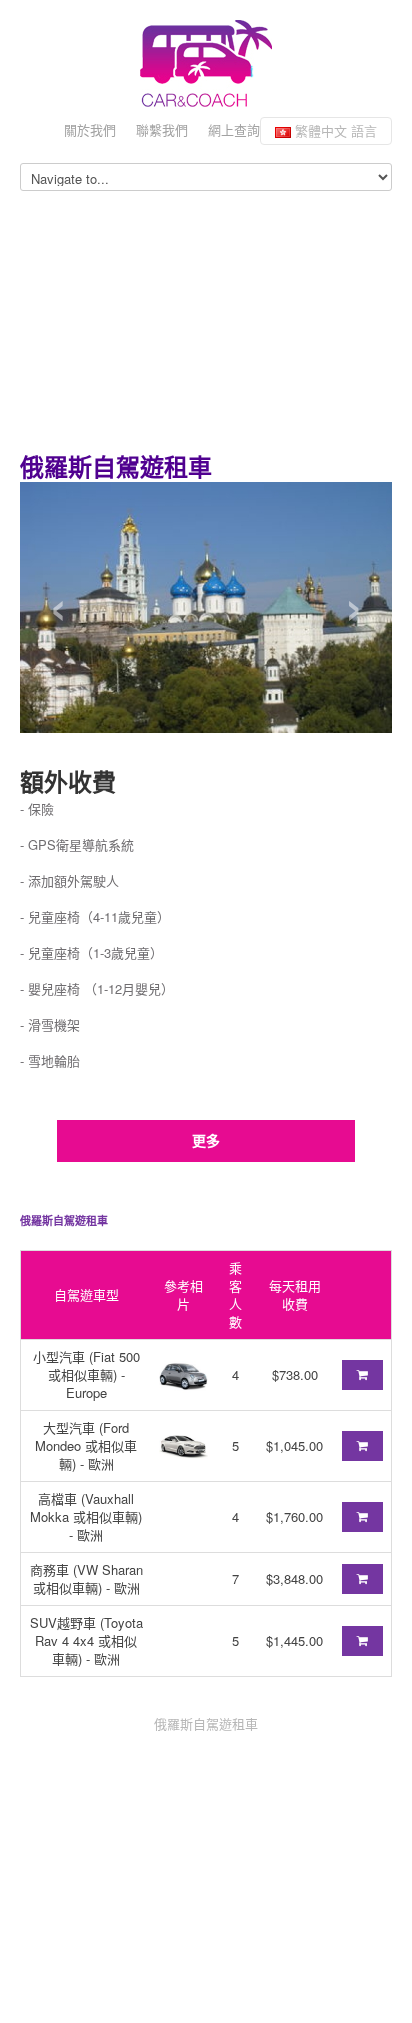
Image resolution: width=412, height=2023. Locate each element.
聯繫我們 (162, 129)
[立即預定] (362, 1375)
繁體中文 (334, 130)
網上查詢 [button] (234, 129)
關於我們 (90, 129)
